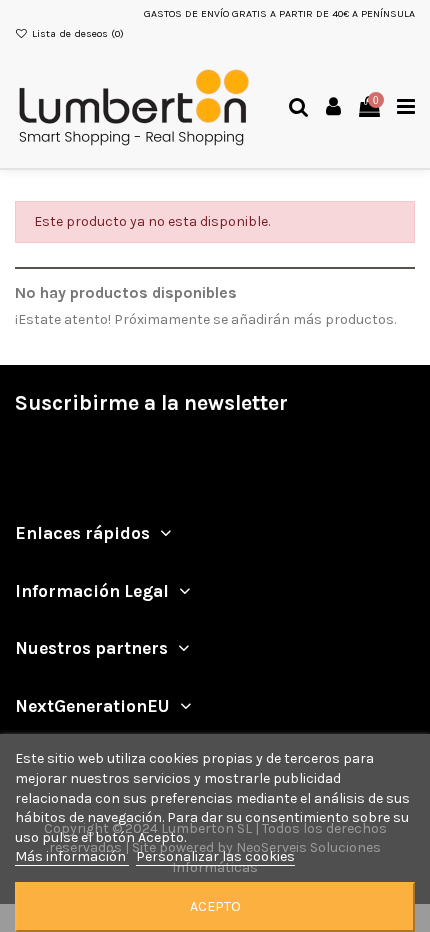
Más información (72, 856)
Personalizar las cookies (215, 856)
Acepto (215, 906)
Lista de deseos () (76, 33)
